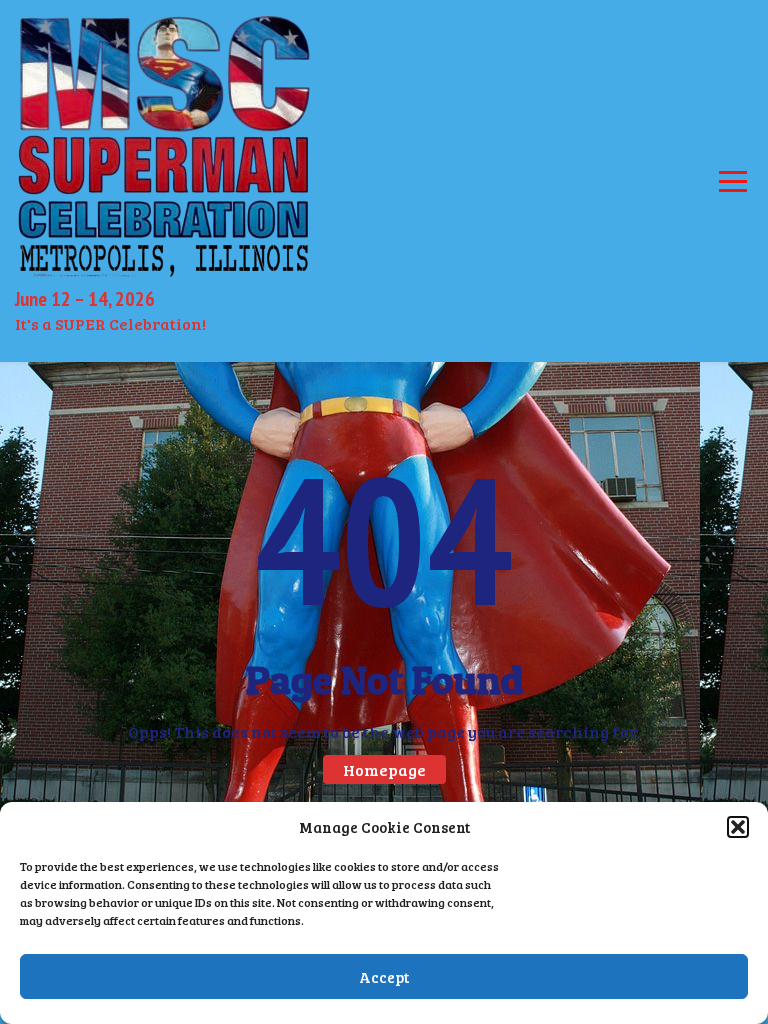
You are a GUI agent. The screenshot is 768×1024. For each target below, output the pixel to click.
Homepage (384, 769)
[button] (738, 827)
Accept (384, 977)
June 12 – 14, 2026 (85, 299)
